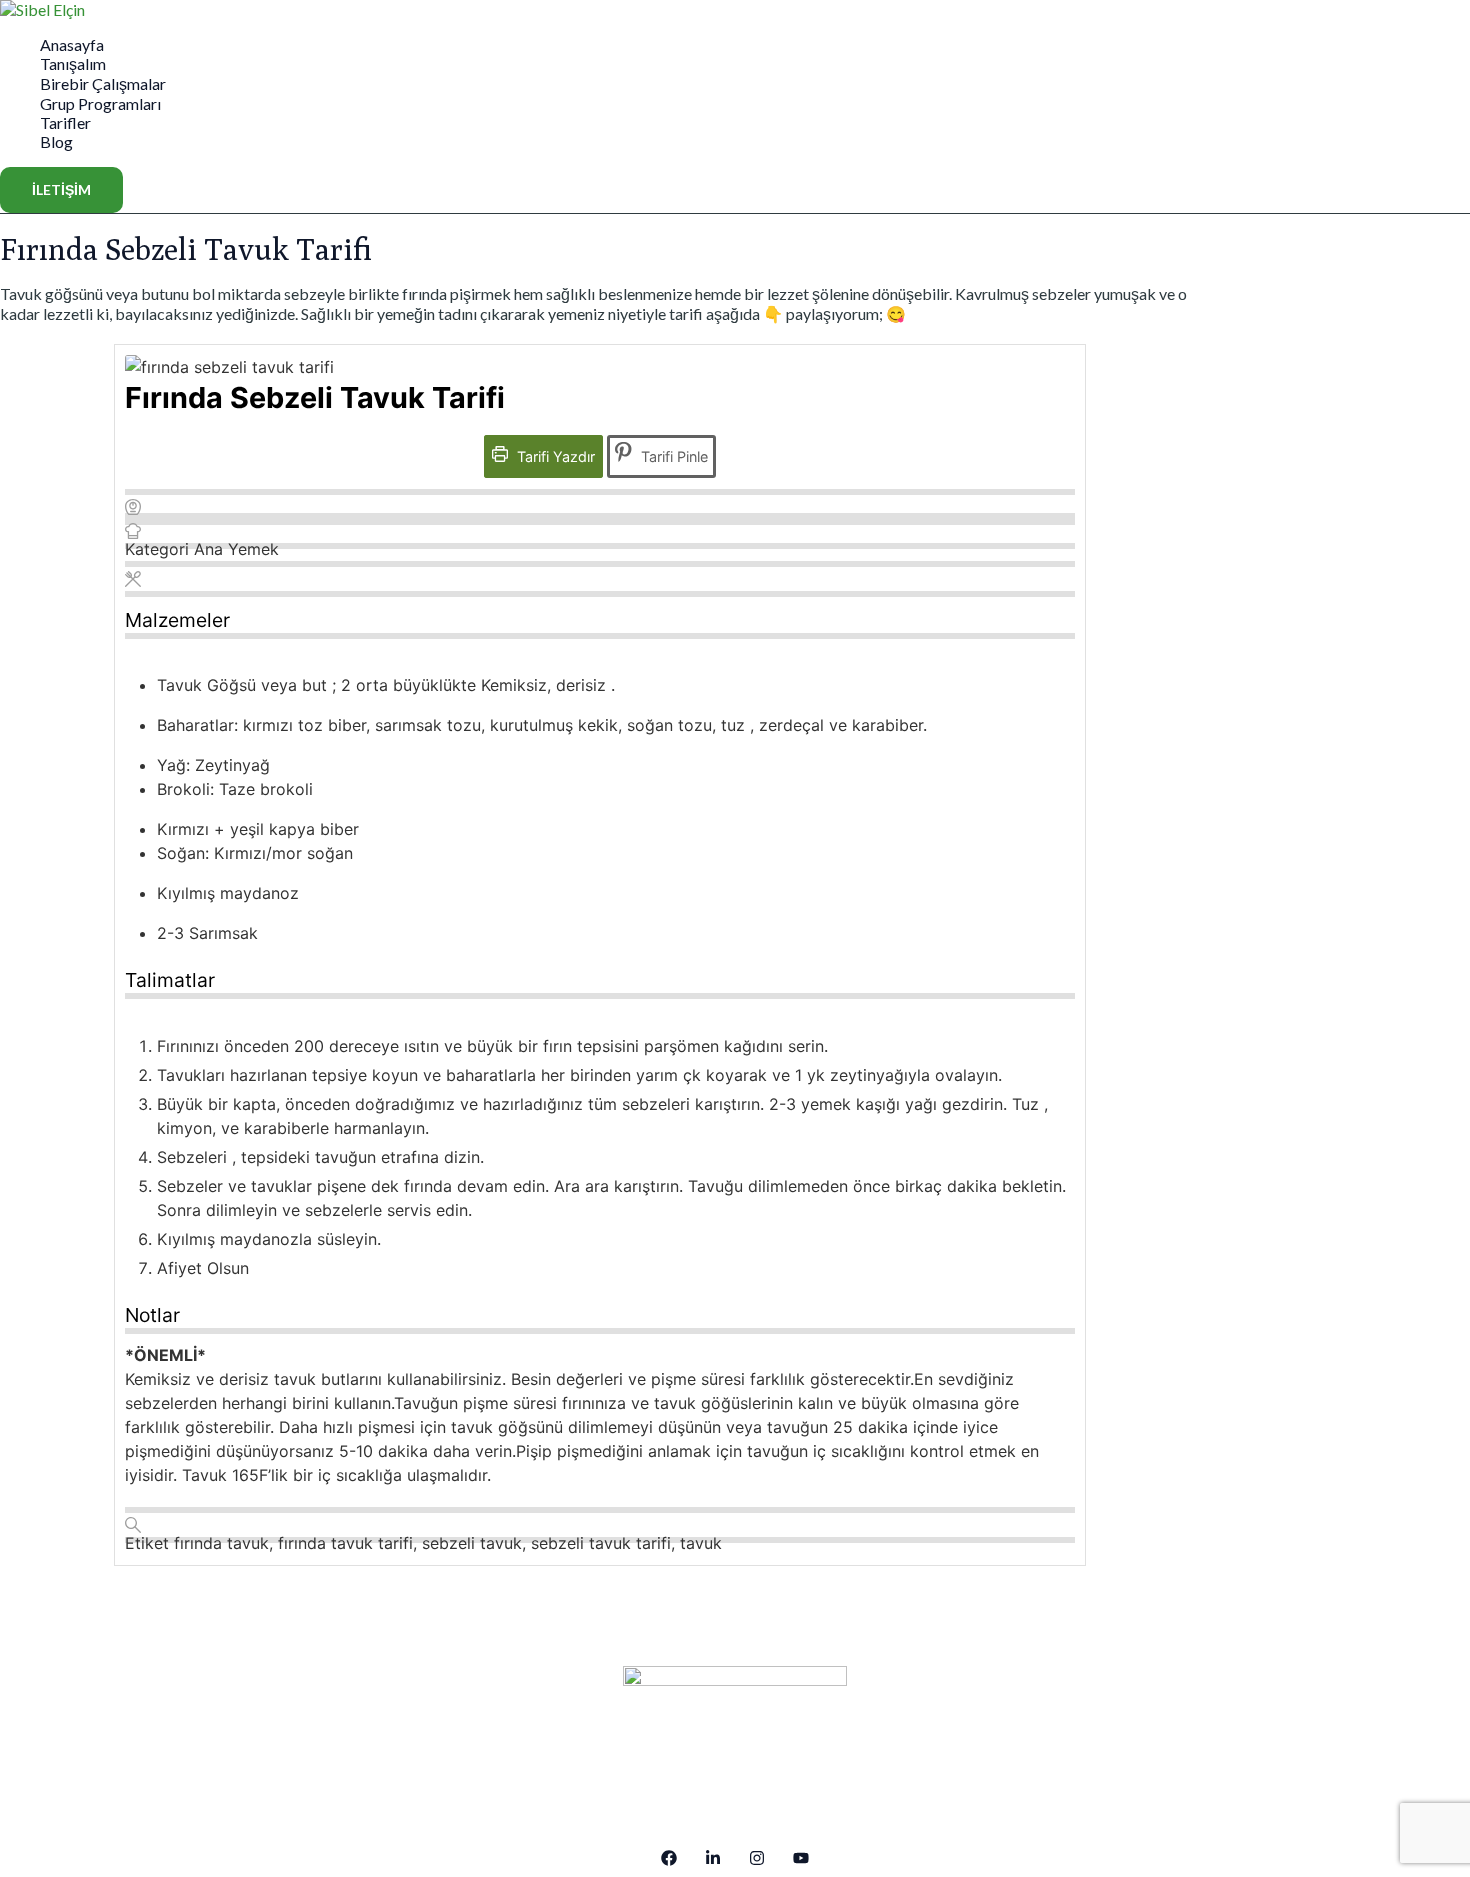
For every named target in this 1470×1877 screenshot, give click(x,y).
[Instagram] (757, 1859)
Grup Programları (100, 103)
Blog (56, 141)
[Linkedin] (713, 1859)
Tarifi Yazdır (554, 456)
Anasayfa (72, 44)
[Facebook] (669, 1859)
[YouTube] (801, 1859)
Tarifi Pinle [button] (672, 456)
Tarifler (65, 122)
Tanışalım (73, 63)
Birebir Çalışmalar (103, 83)
